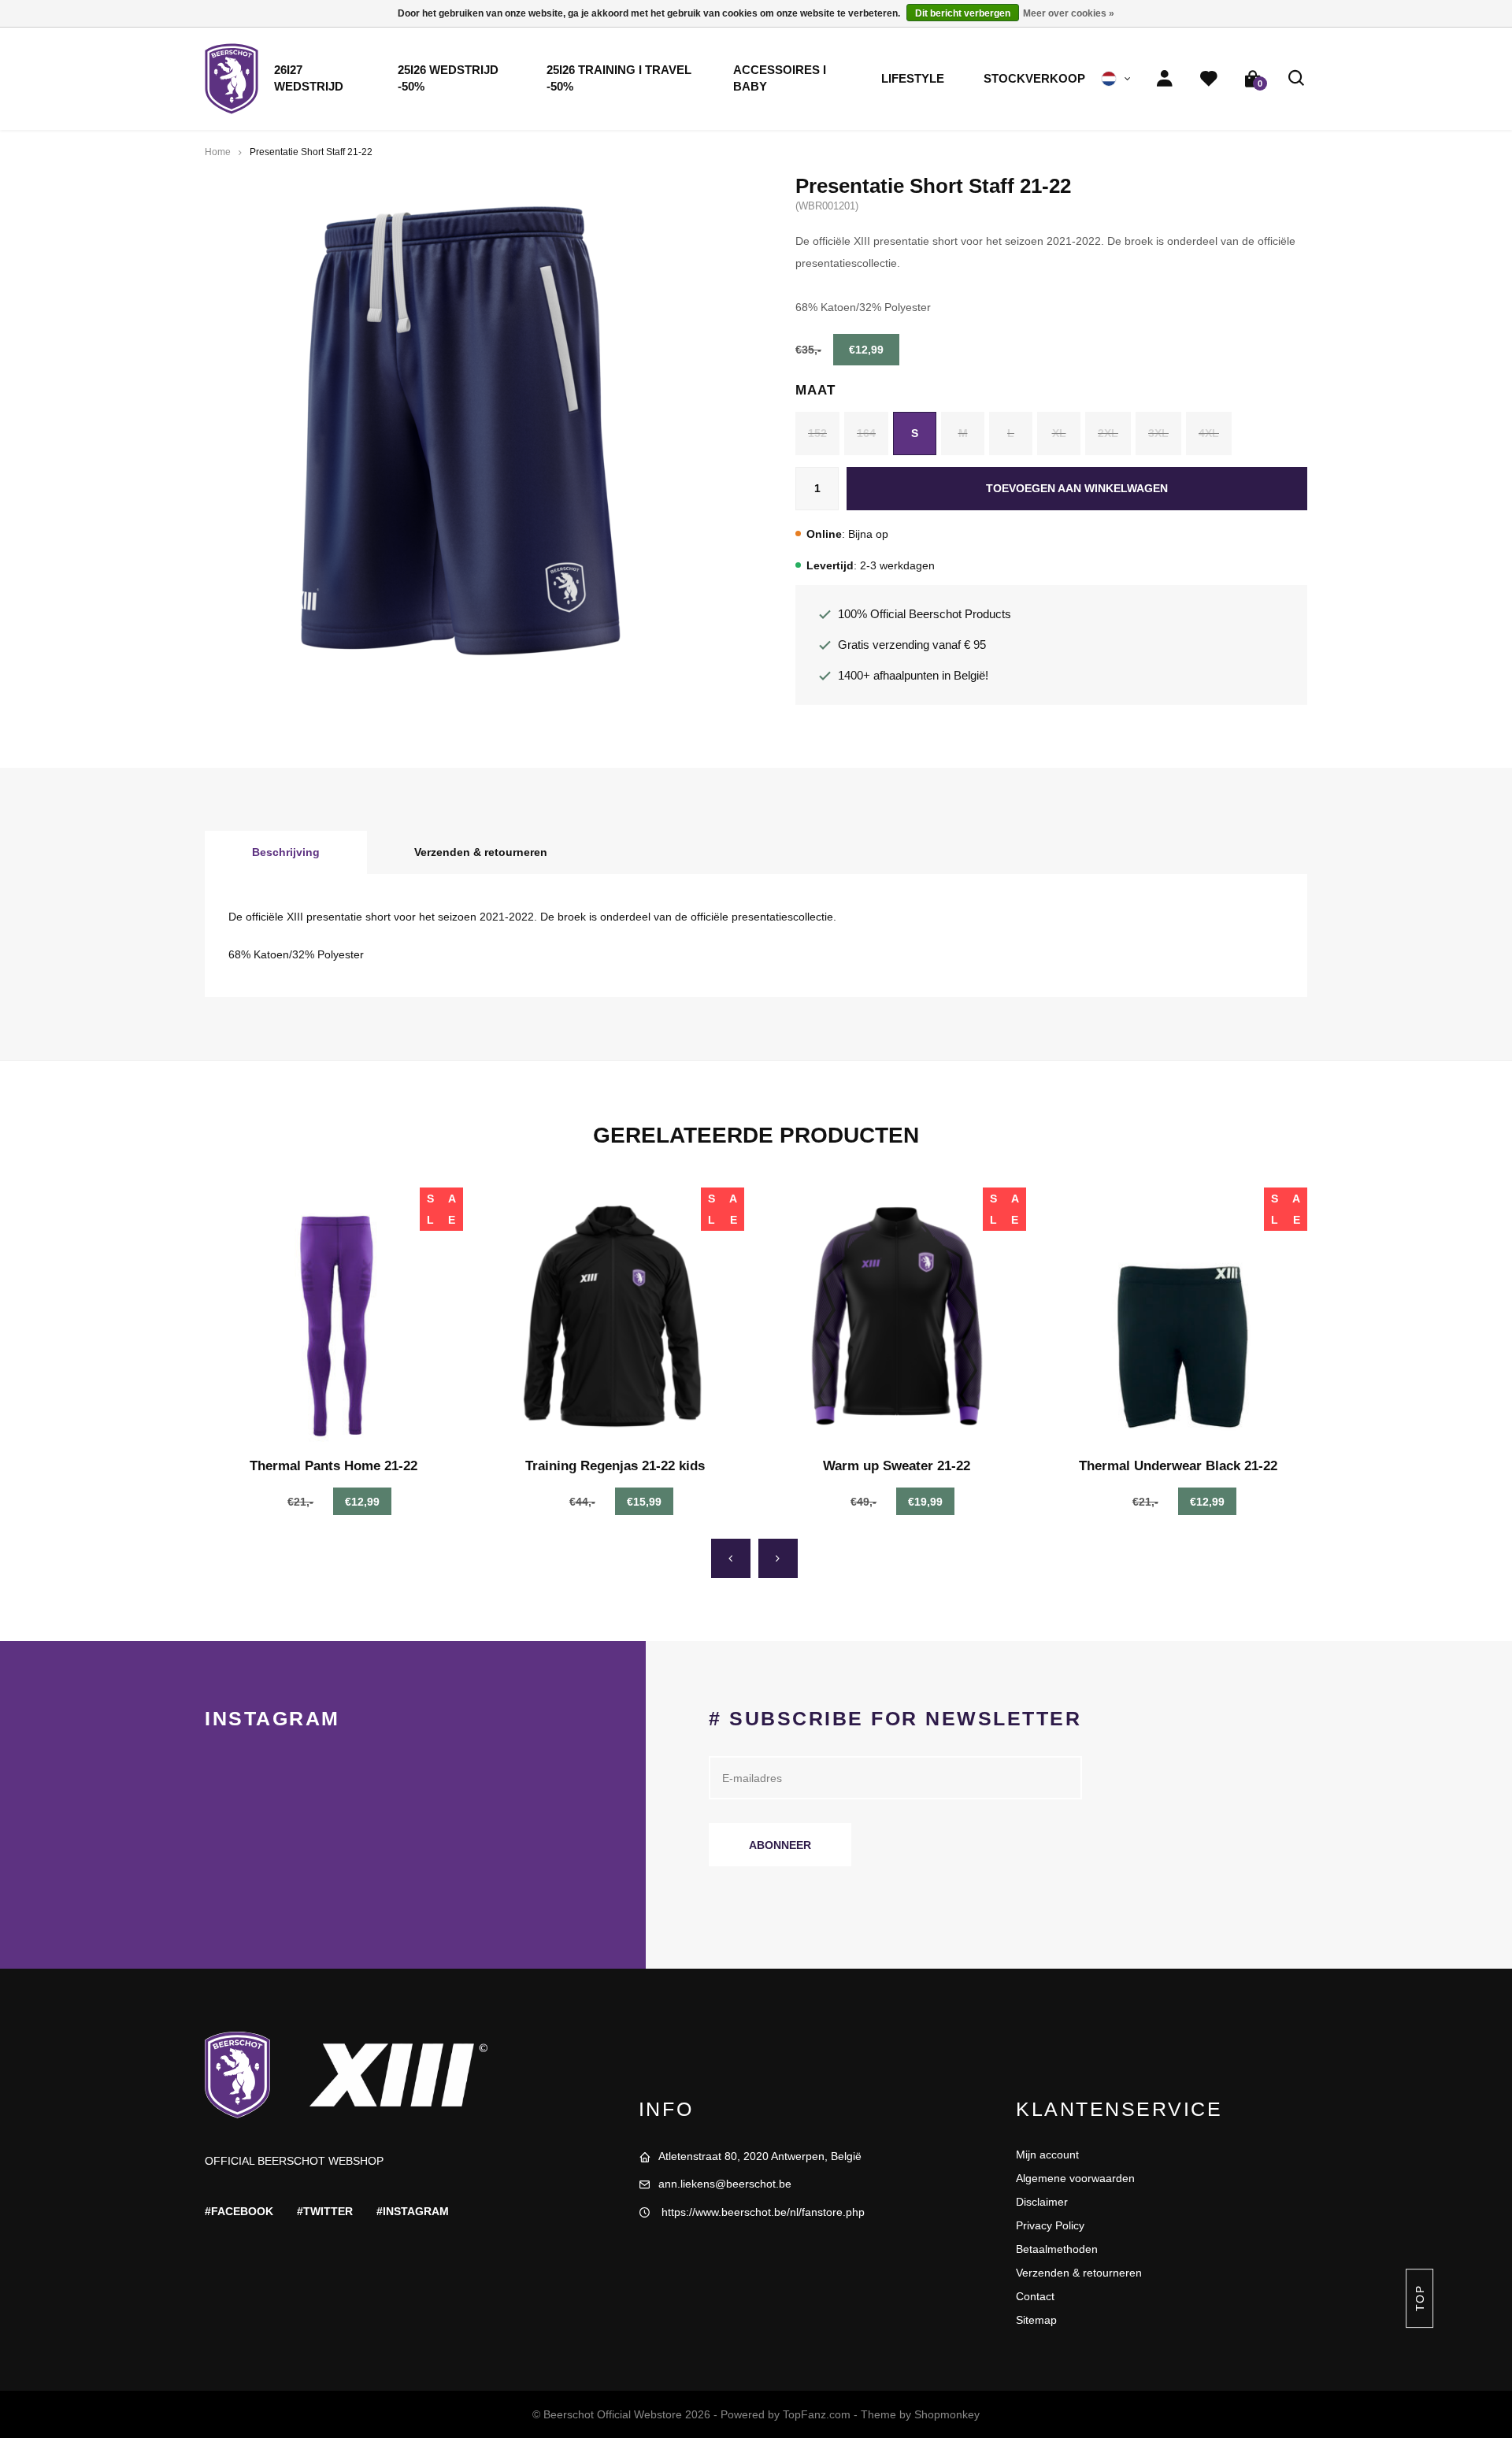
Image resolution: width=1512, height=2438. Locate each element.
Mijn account (1047, 2155)
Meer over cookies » (1069, 13)
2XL (1108, 433)
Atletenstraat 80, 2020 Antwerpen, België (760, 2156)
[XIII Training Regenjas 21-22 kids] (616, 1317)
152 (817, 433)
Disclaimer (1042, 2202)
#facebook (239, 2211)
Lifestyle (913, 79)
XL (1059, 433)
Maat (815, 390)
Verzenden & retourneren (481, 852)
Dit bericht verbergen (963, 13)
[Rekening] (1165, 79)
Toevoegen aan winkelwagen (1077, 488)
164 (866, 433)
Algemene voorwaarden (1075, 2178)
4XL (1209, 433)
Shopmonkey (947, 2414)
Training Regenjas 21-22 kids (615, 1466)
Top (1419, 2298)
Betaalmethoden (1057, 2249)
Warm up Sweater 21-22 (897, 1466)
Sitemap (1036, 2320)
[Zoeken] (1297, 79)
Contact (1035, 2296)
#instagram (413, 2211)
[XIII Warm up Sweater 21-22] (897, 1317)
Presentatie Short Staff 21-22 (311, 152)
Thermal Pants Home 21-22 (334, 1466)
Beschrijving (286, 852)
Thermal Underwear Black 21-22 (1178, 1466)
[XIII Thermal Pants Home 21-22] (334, 1317)
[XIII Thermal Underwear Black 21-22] (1179, 1317)
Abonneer (780, 1845)
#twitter (325, 2211)
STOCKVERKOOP (1034, 79)
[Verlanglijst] (1209, 79)
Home (218, 152)
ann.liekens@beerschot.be (725, 2184)
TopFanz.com (817, 2414)
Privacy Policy (1050, 2225)
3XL (1158, 433)
